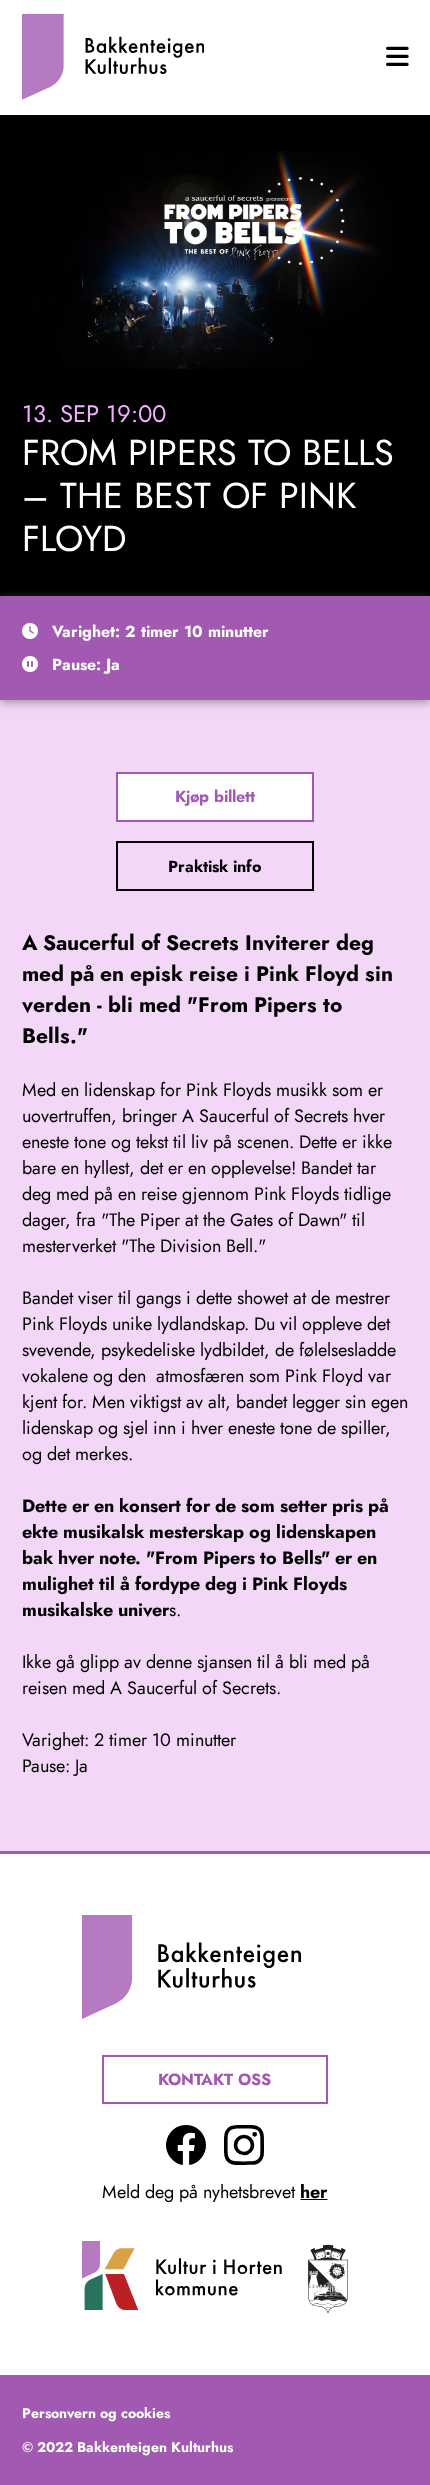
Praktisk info (215, 866)
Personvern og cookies (96, 2413)
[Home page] (113, 57)
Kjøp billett (215, 796)
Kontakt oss (214, 2079)
